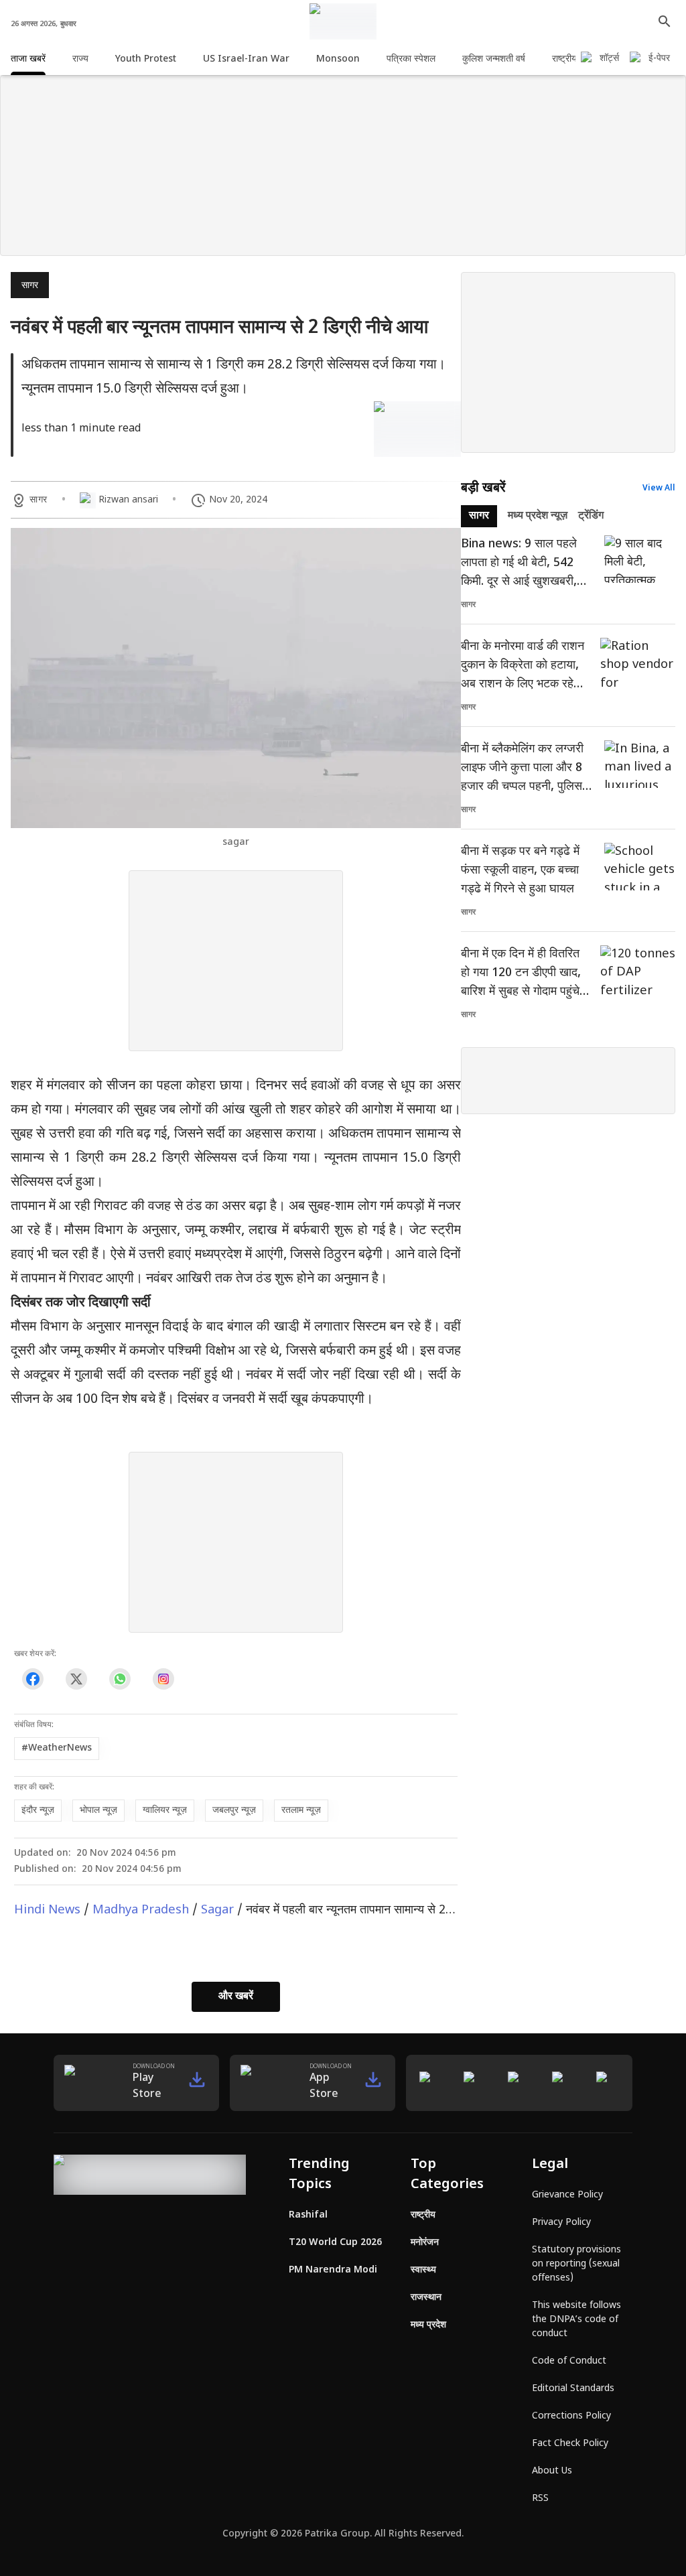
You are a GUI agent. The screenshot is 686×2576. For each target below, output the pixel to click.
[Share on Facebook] (32, 1679)
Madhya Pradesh (141, 1910)
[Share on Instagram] (163, 1679)
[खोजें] (665, 21)
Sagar (217, 1910)
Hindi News (47, 1910)
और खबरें (236, 1997)
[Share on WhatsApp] (120, 1679)
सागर (30, 286)
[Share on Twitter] (76, 1679)
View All (659, 488)
